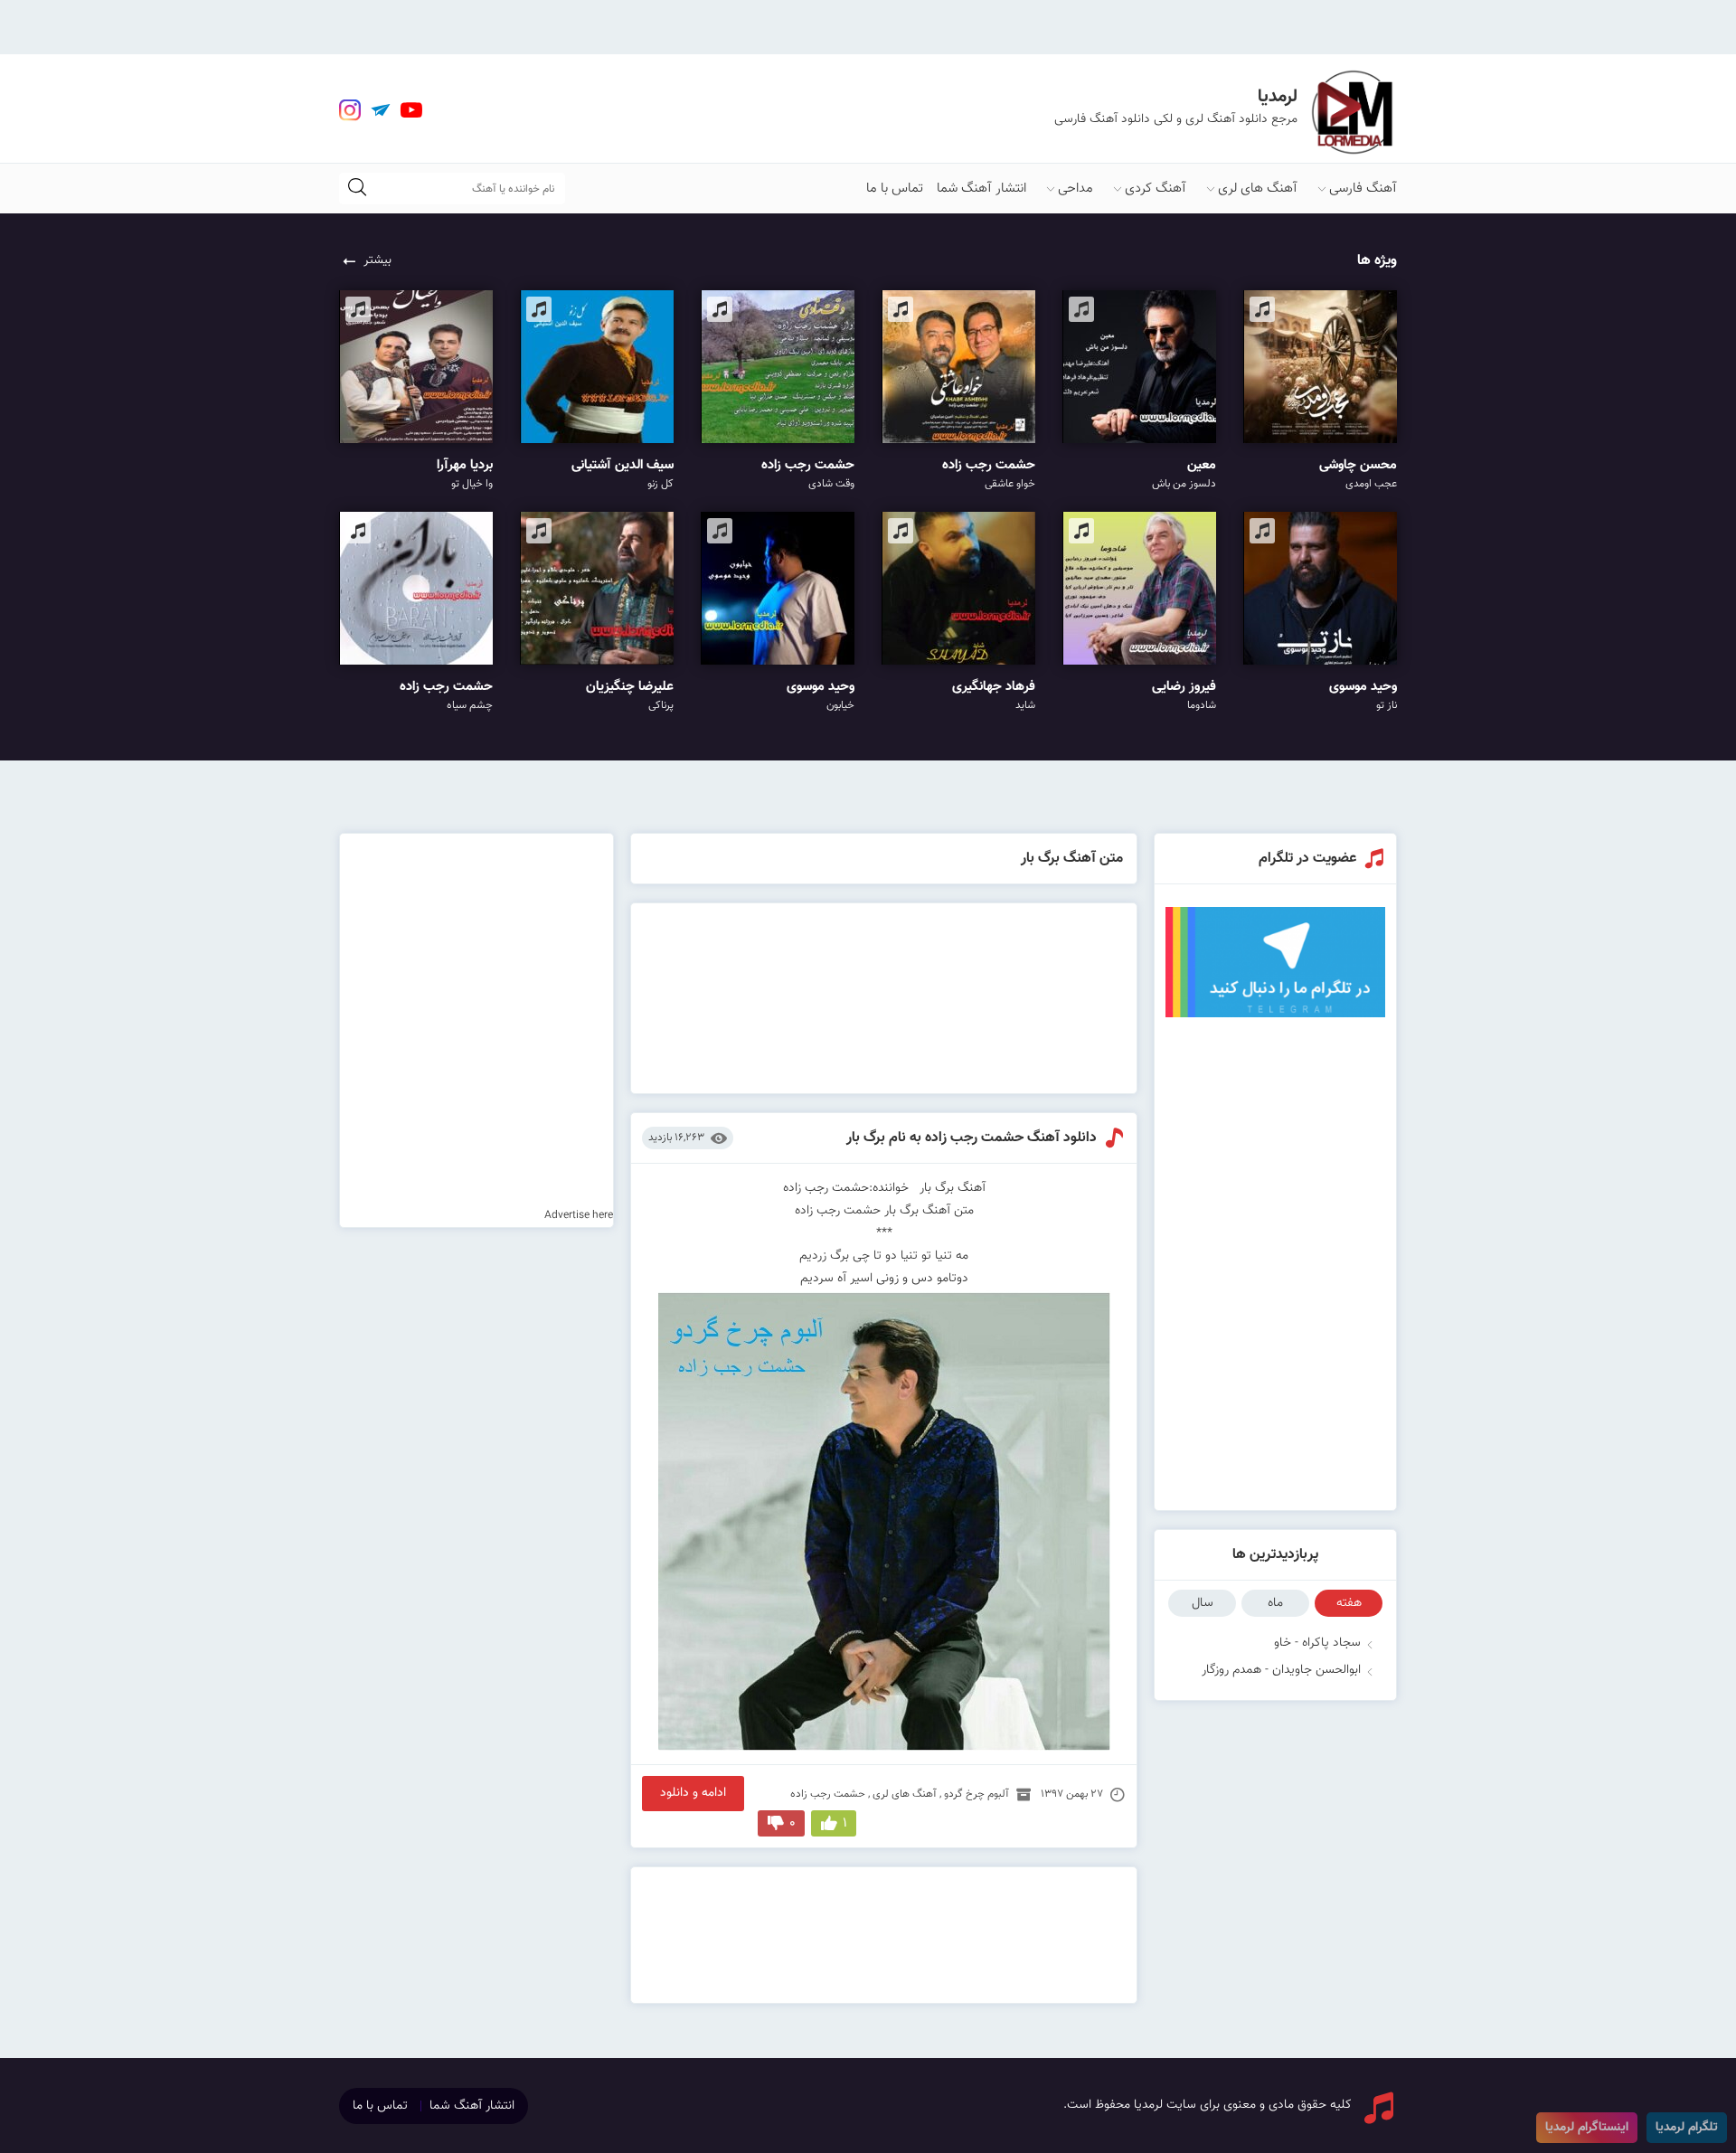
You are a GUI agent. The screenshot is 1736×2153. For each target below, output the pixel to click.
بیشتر (377, 260)
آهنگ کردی (1156, 189)
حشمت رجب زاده (828, 1794)
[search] (357, 189)
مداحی (1076, 189)
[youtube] (411, 110)
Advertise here (579, 1215)
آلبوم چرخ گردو (976, 1794)
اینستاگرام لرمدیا (1587, 2128)
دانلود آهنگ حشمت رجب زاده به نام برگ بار (972, 1138)
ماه (1275, 1603)
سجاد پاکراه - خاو (1317, 1643)
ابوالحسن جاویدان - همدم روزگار (1281, 1670)
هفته (1349, 1603)
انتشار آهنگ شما (981, 189)
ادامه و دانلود (693, 1793)
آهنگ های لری (1258, 189)
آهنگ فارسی (1363, 189)
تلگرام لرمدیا (1687, 2128)
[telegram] (381, 110)
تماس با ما (895, 189)
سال (1203, 1603)
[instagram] (350, 110)
